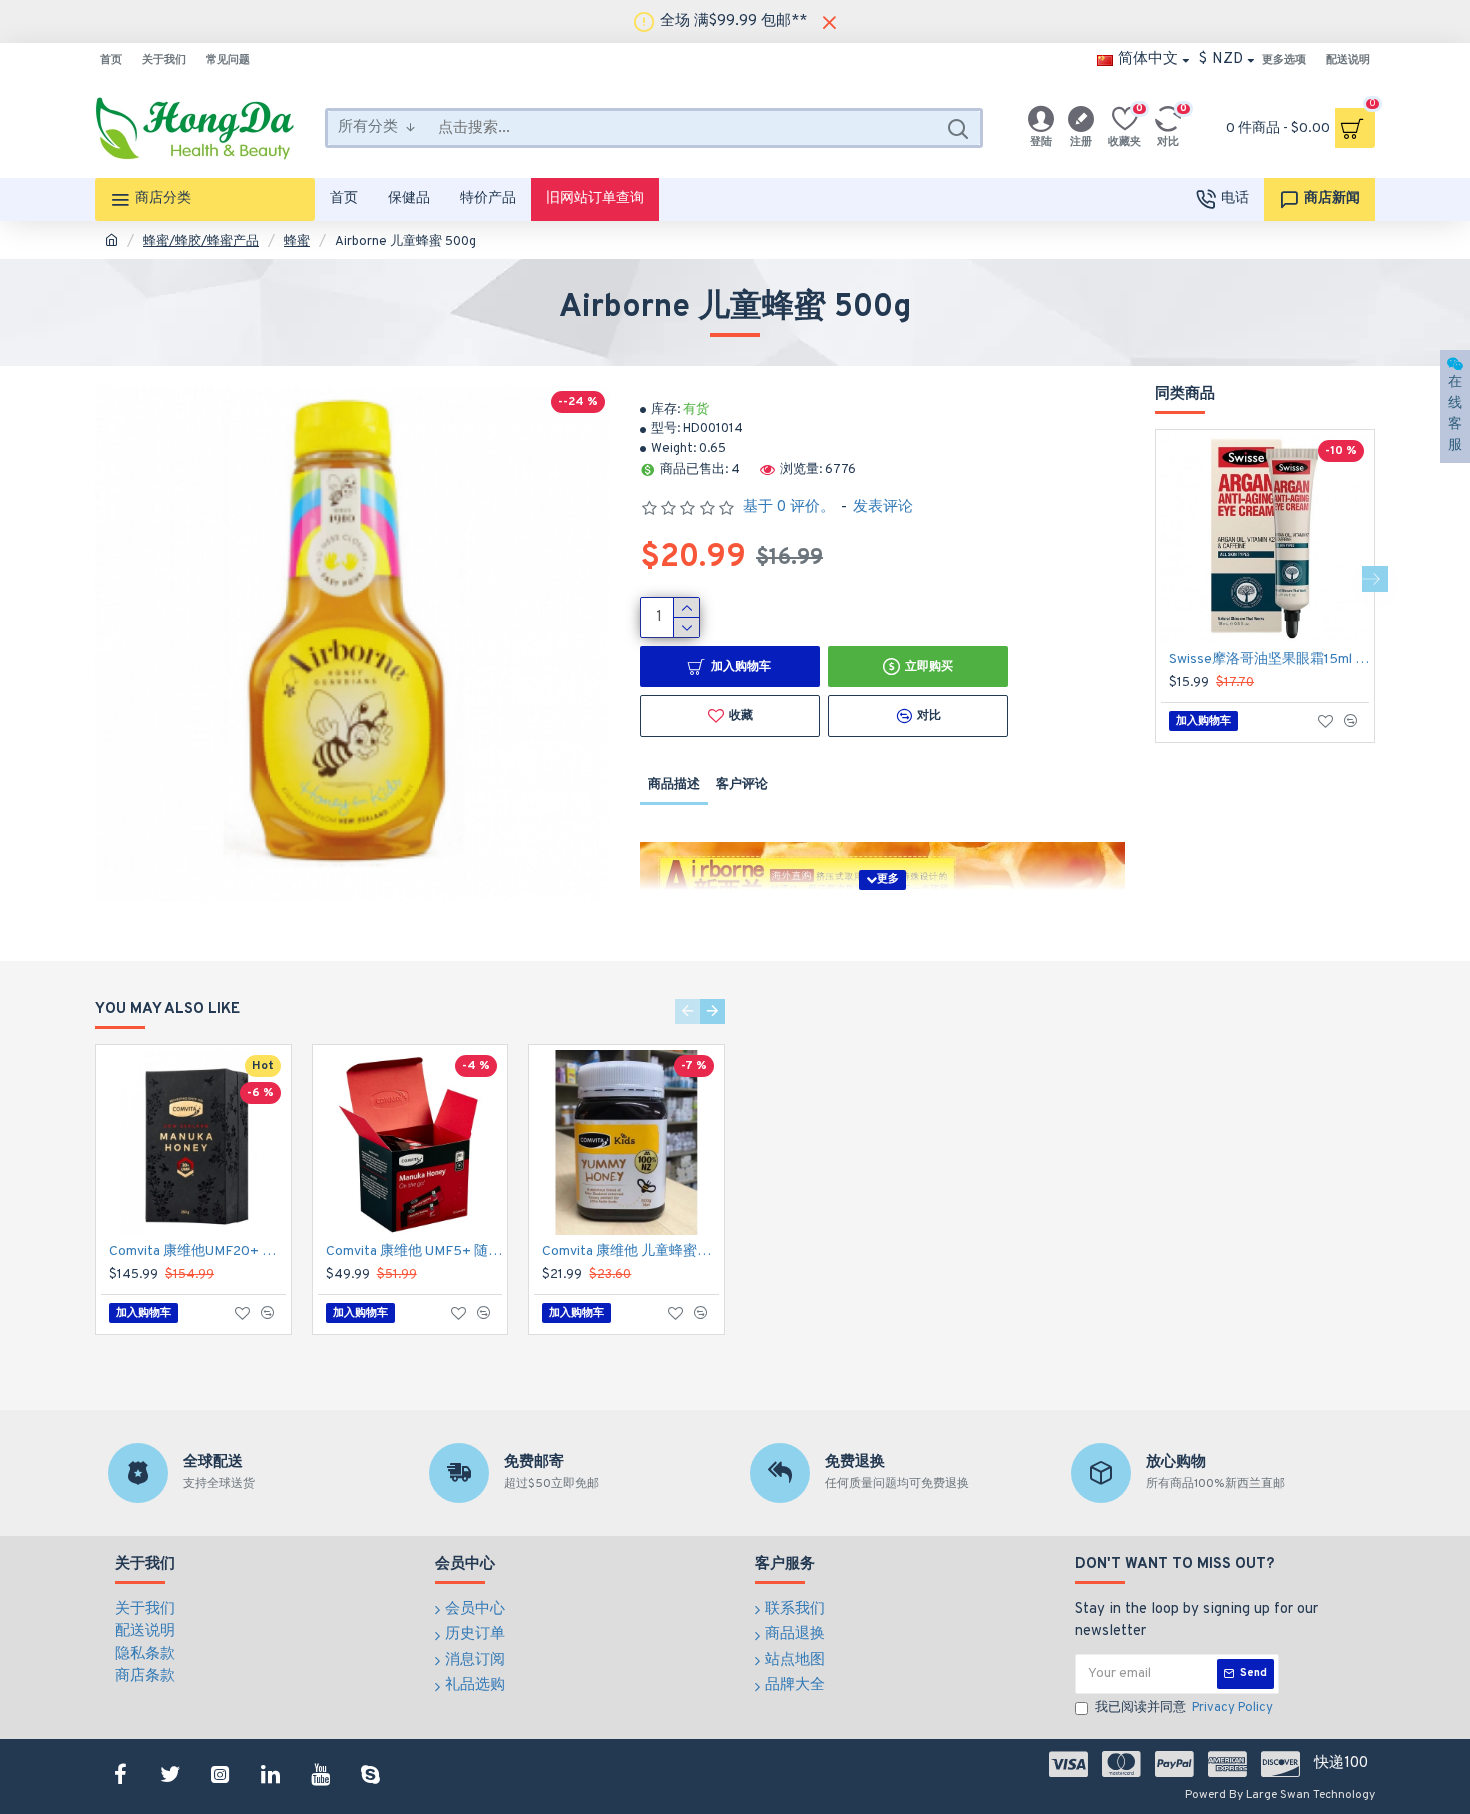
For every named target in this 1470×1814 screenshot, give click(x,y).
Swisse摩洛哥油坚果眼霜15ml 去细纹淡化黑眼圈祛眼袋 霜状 (1269, 659)
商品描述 (674, 785)
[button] (1155, 579)
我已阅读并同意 (1184, 1708)
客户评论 (742, 785)
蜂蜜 (297, 242)
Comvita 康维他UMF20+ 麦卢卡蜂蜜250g (197, 1251)
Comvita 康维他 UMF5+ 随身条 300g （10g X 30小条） (414, 1251)
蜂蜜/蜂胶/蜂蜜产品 (201, 242)
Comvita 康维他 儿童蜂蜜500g (630, 1251)
